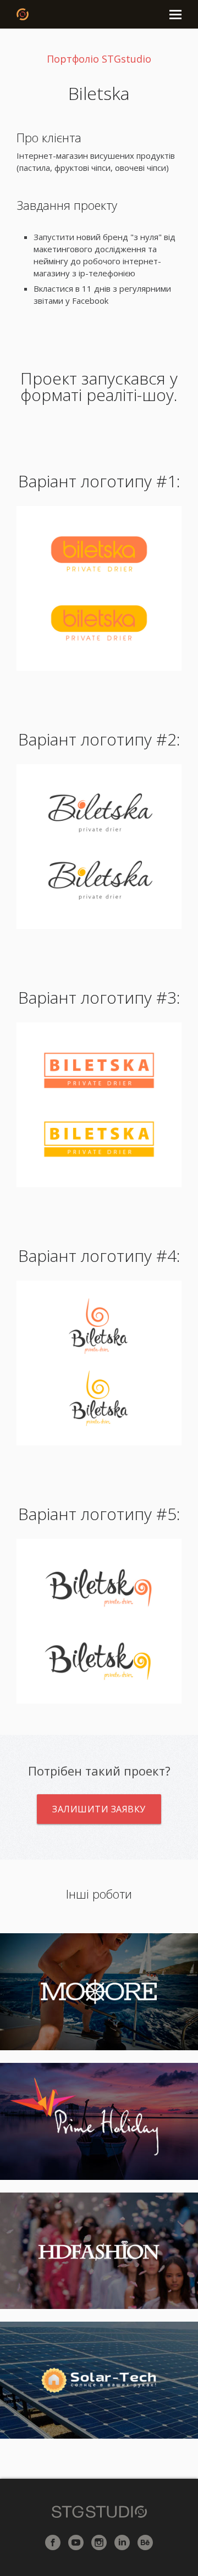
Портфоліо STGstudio (99, 59)
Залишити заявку (99, 1809)
